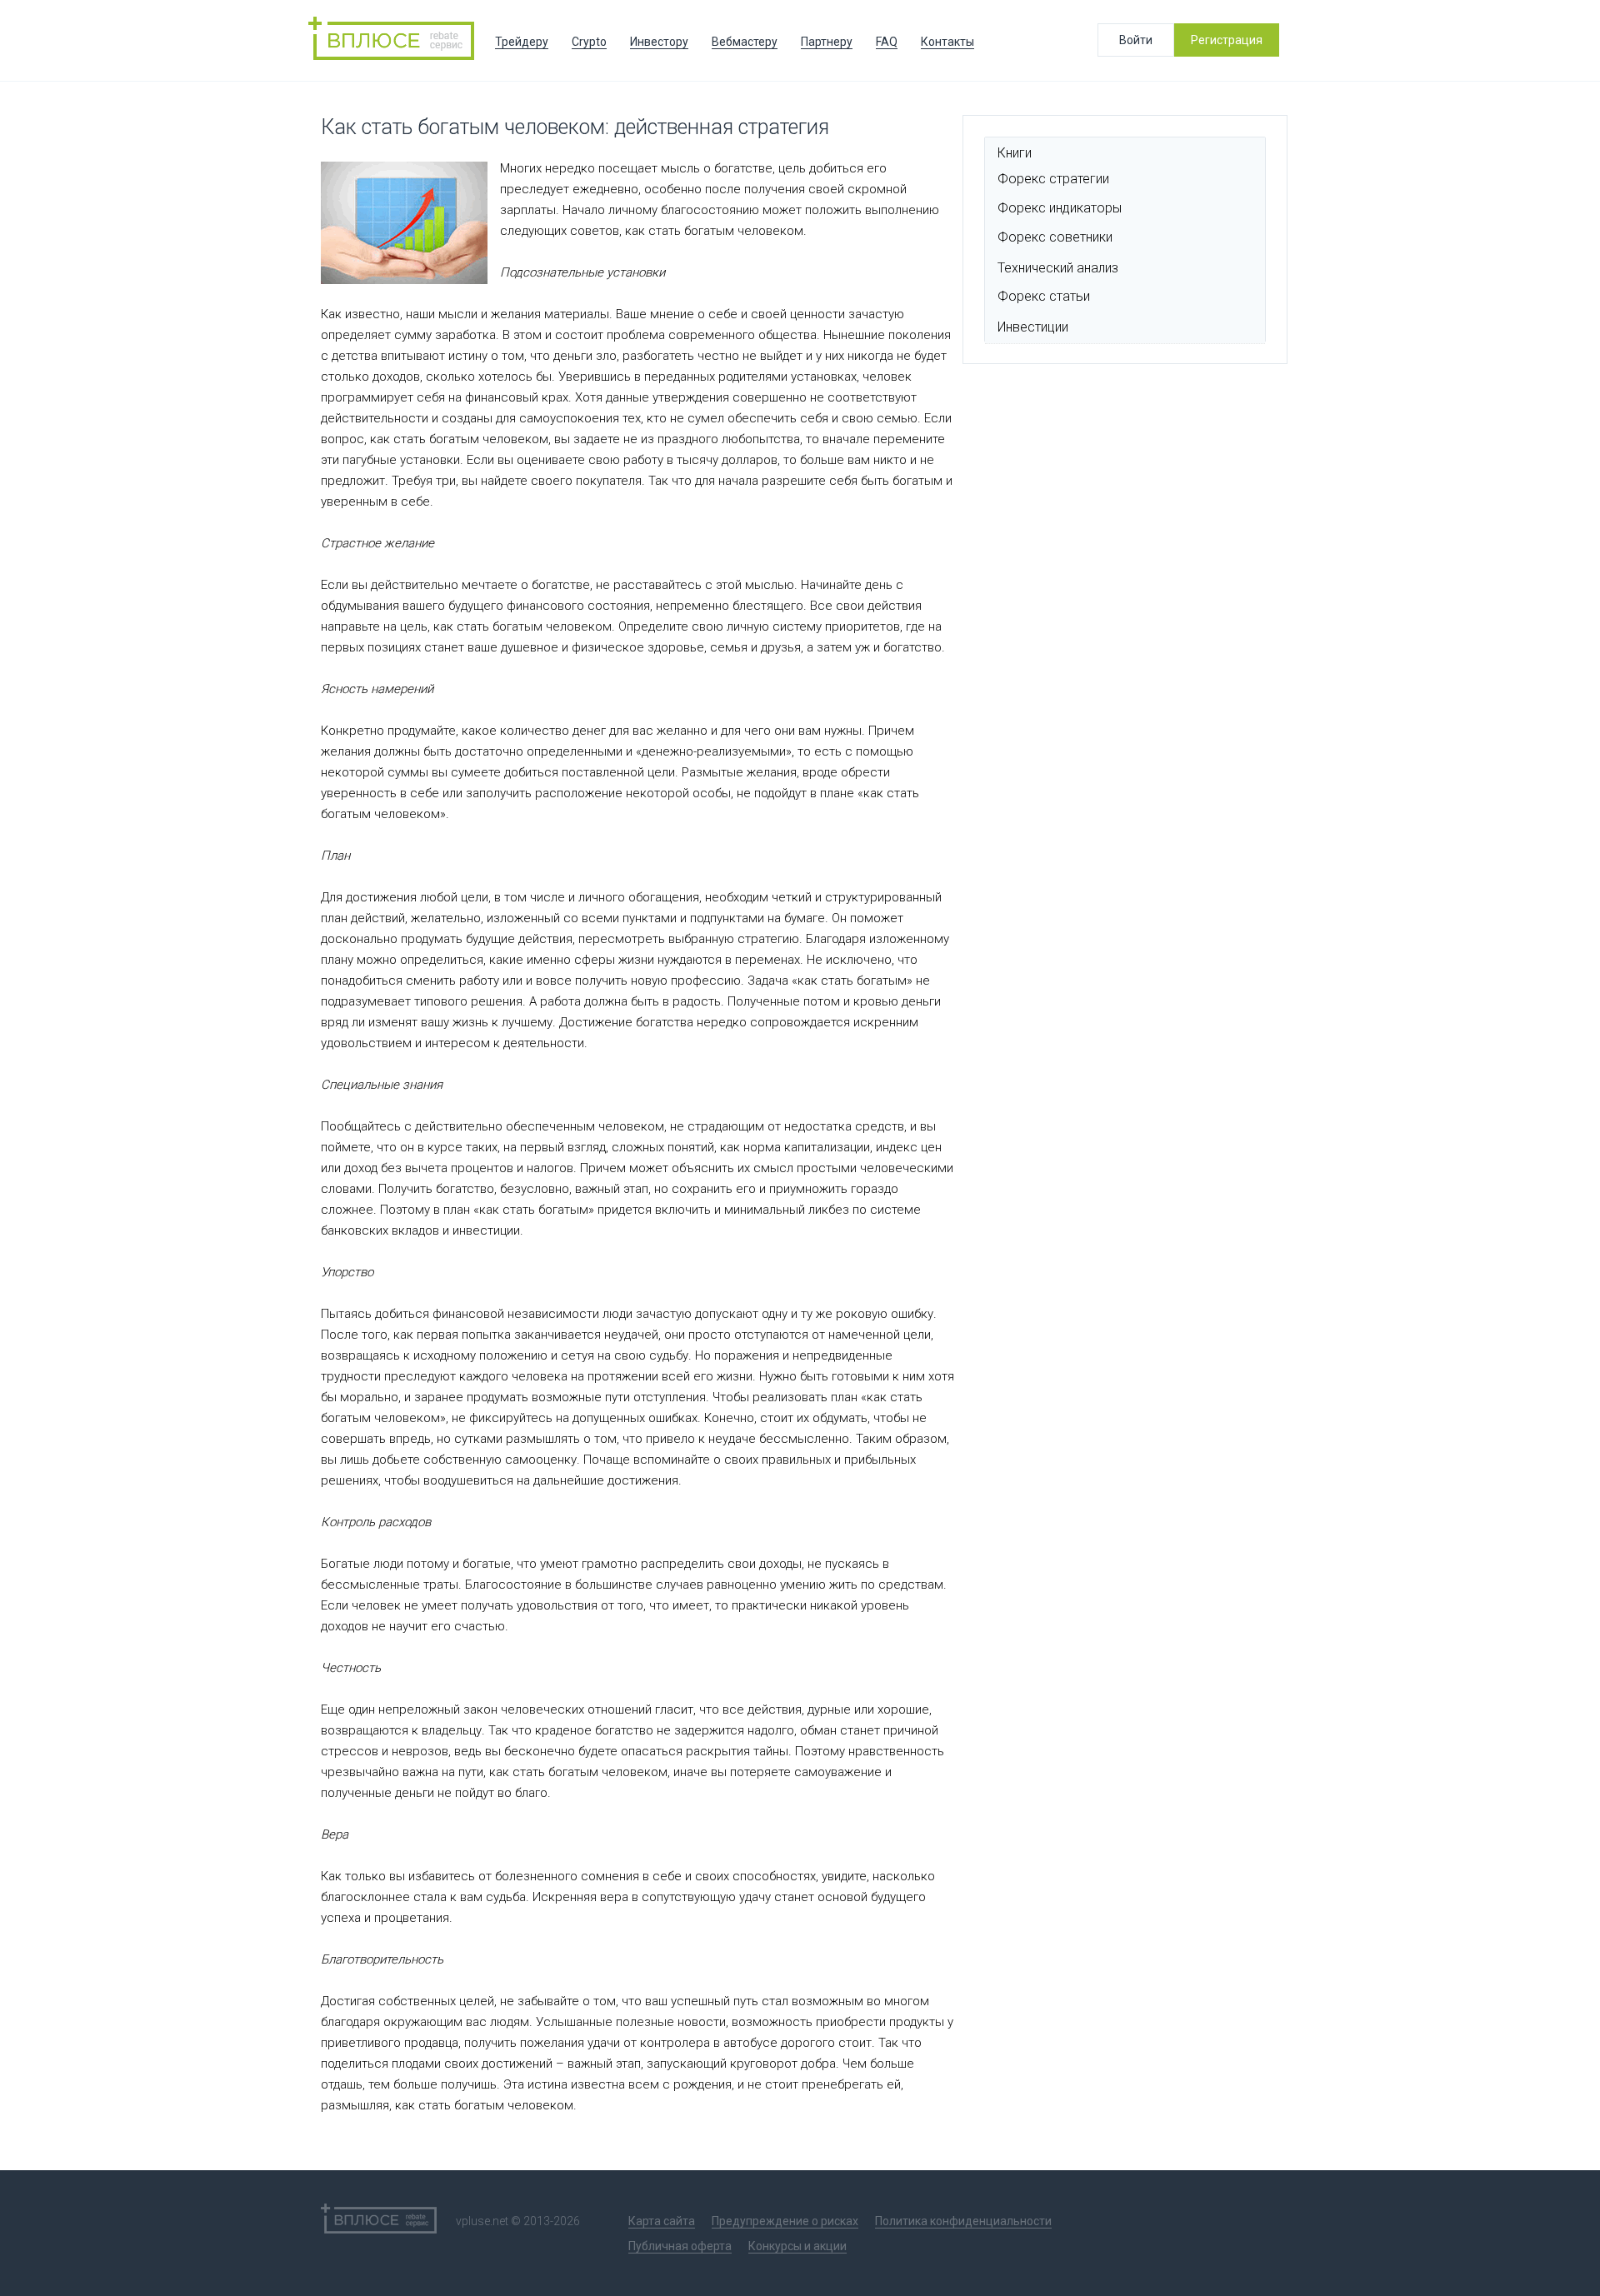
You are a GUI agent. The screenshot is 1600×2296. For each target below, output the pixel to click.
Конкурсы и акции (797, 2246)
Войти (1136, 40)
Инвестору (659, 42)
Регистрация (1227, 40)
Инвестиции (1033, 327)
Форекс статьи (1044, 296)
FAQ (887, 42)
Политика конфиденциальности (963, 2221)
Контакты (947, 42)
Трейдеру (522, 42)
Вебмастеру (745, 42)
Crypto (589, 42)
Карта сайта (662, 2221)
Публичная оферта (680, 2246)
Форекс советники (1055, 237)
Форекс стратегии (1053, 179)
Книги (1015, 153)
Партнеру (827, 42)
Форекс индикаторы (1060, 208)
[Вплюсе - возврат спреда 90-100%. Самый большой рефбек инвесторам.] (396, 40)
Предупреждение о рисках (785, 2221)
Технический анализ (1058, 268)
